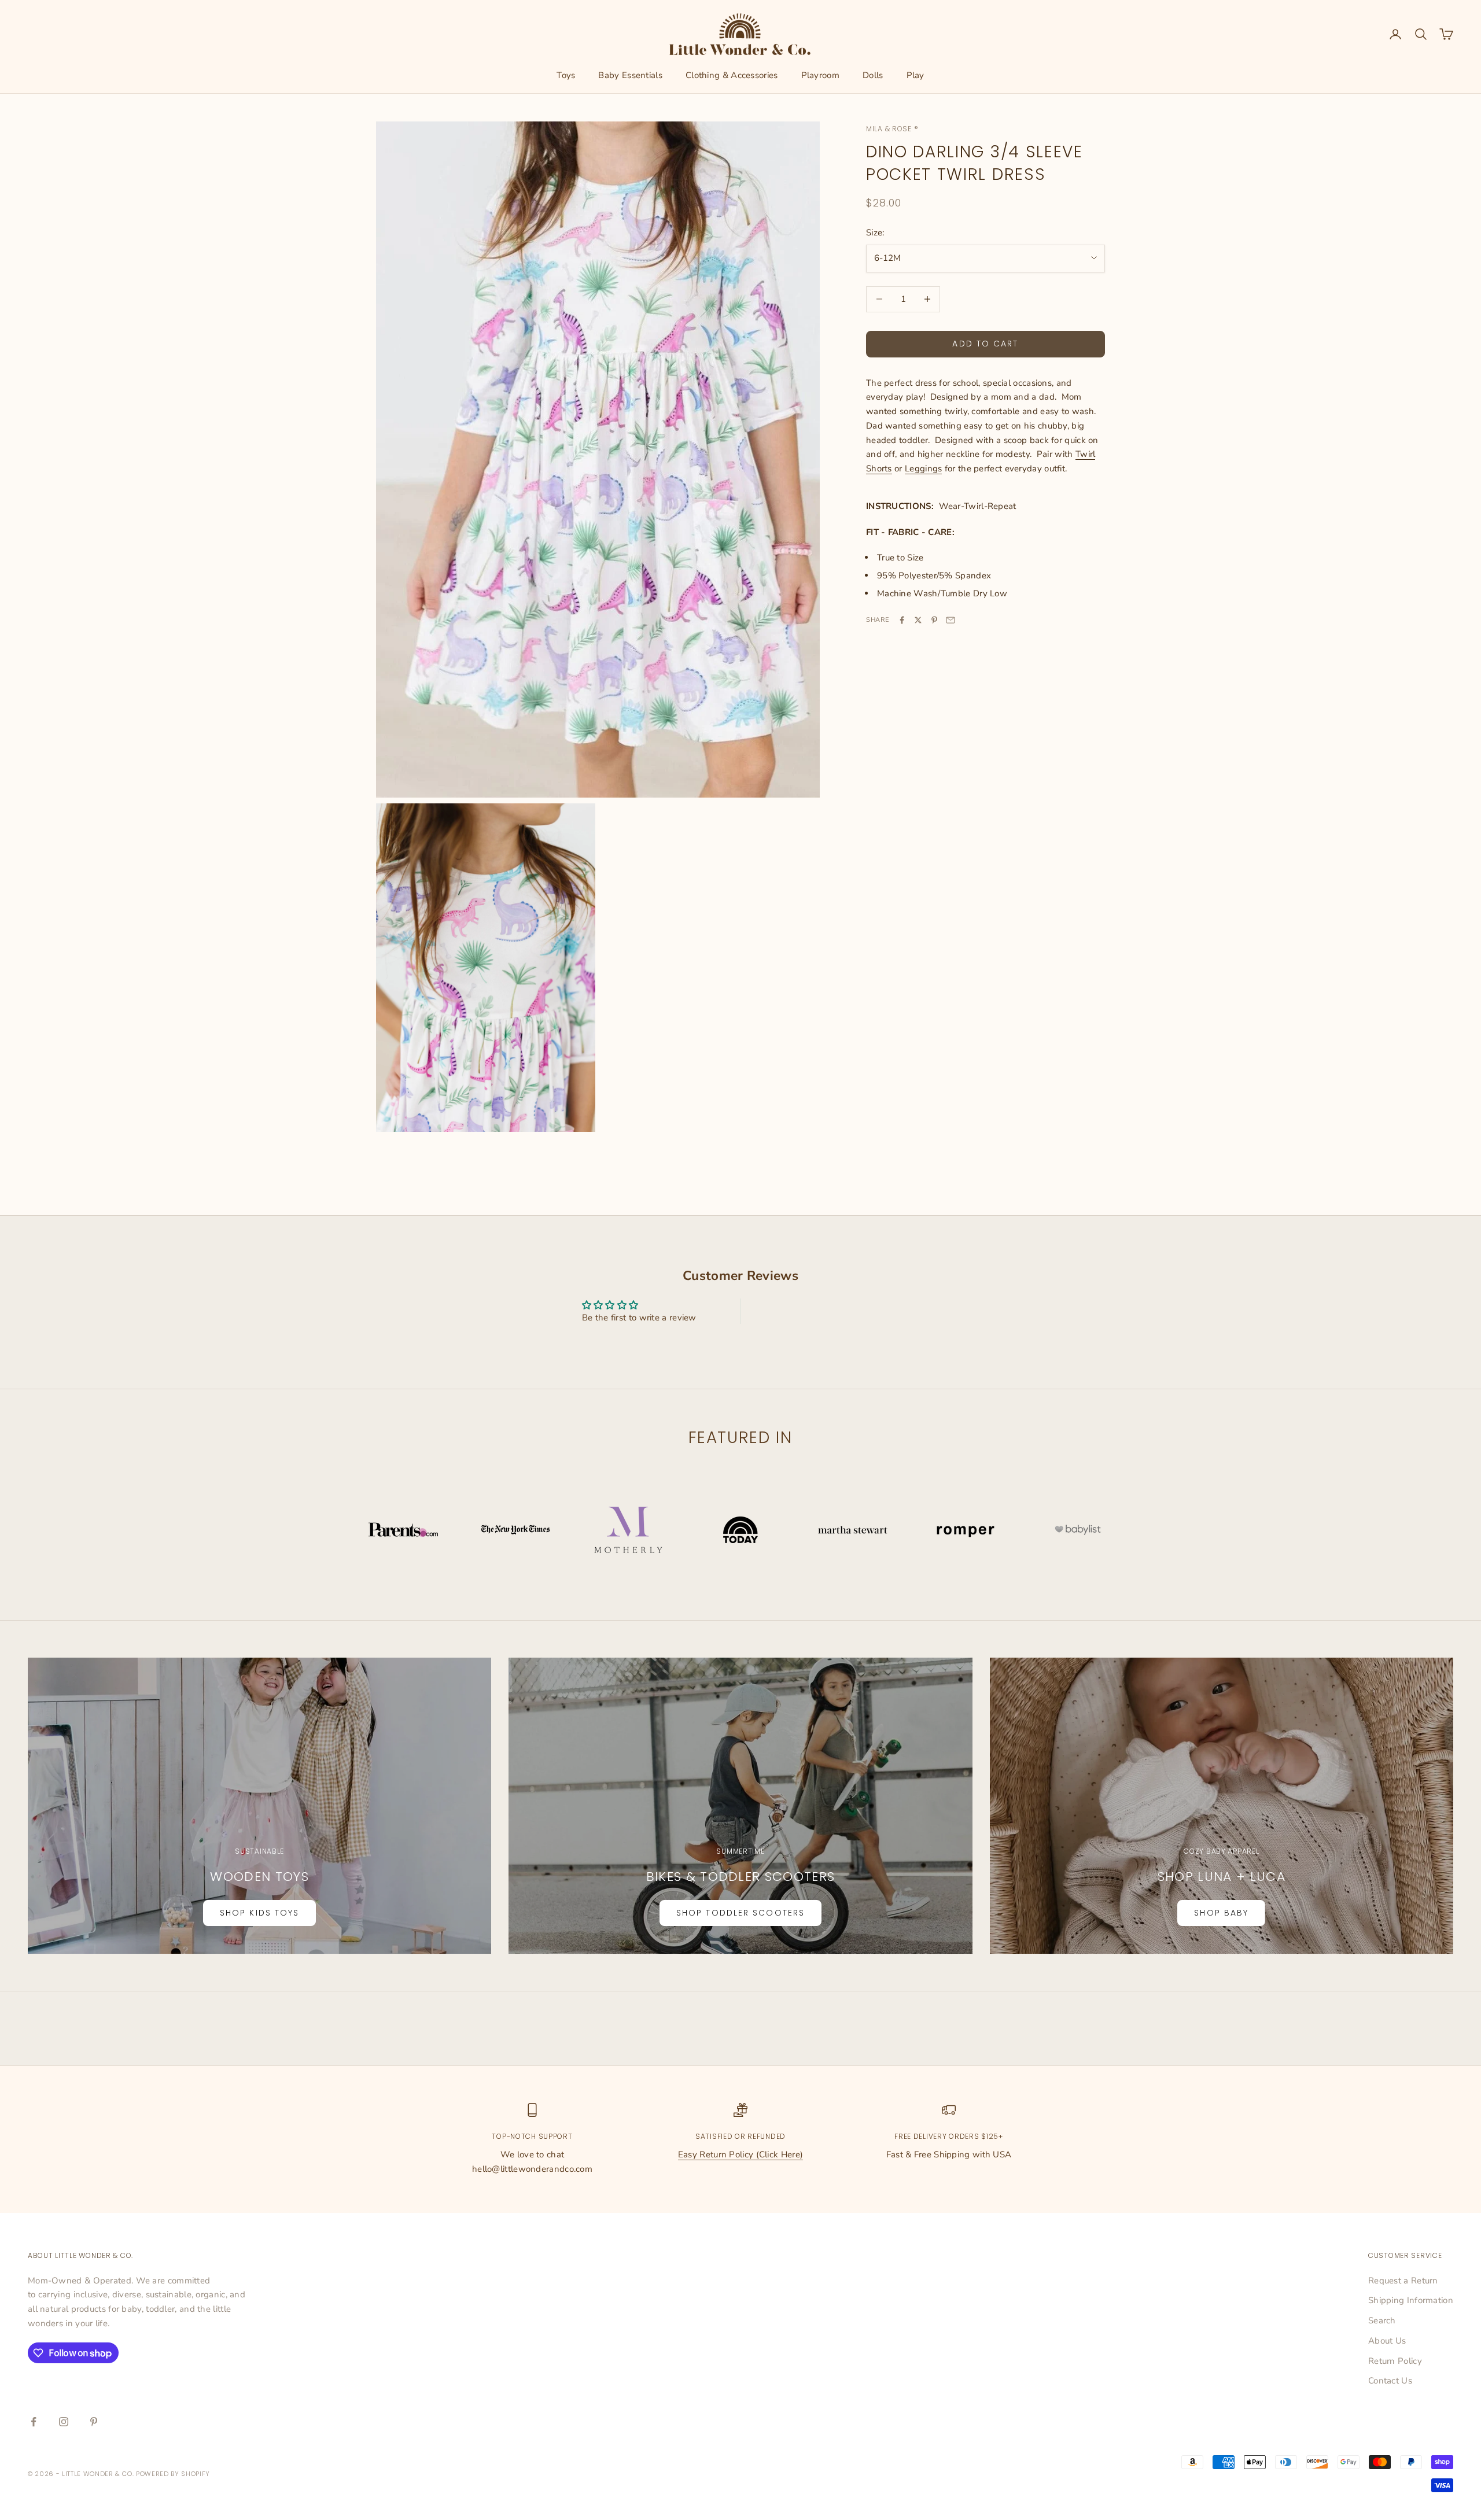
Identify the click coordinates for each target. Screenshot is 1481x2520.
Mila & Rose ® (892, 129)
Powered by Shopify (173, 2474)
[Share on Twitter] (918, 620)
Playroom (820, 75)
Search (1382, 2320)
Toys (566, 75)
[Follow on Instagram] (64, 2422)
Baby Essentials (630, 75)
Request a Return (1403, 2281)
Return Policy (1395, 2361)
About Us (1387, 2341)
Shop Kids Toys (259, 1913)
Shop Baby (1221, 1913)
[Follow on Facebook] (34, 2422)
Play (916, 75)
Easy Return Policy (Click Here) (740, 2154)
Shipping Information (1411, 2300)
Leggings (923, 468)
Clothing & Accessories (732, 75)
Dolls (873, 75)
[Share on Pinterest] (934, 620)
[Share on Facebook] (902, 620)
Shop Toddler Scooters (740, 1913)
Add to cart (985, 344)
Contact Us (1390, 2381)
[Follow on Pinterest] (94, 2422)
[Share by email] (951, 620)
